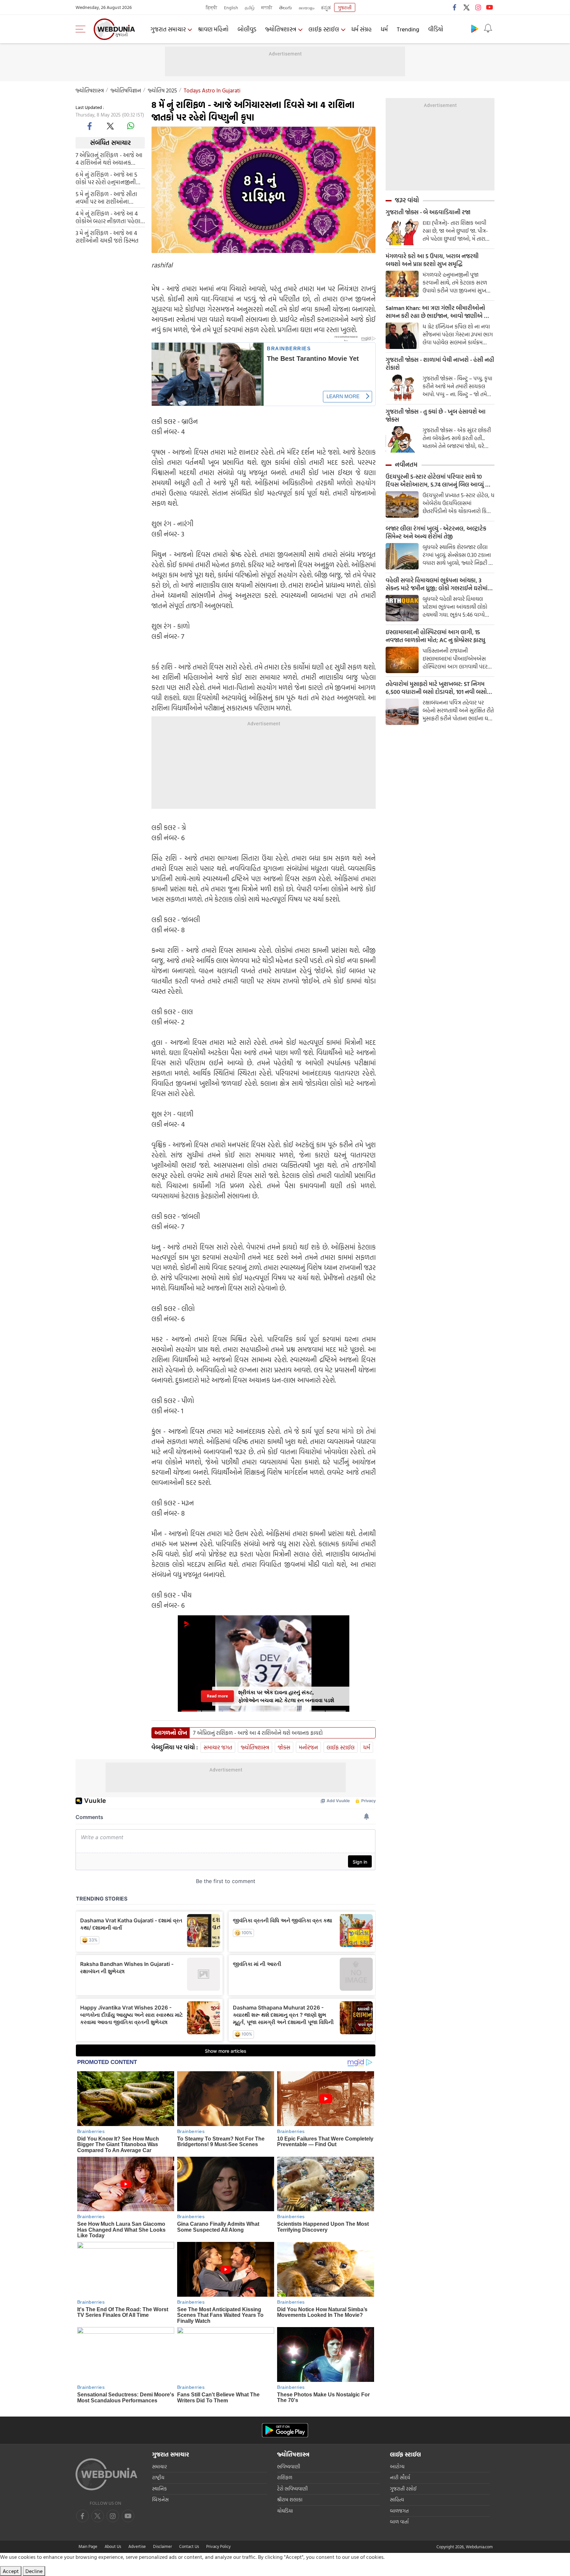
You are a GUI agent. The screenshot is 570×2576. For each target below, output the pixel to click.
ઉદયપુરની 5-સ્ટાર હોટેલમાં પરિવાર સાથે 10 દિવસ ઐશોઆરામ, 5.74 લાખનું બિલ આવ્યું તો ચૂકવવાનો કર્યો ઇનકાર (438, 481)
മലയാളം (306, 7)
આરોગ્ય (397, 2467)
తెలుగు (285, 7)
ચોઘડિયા (285, 2511)
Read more (217, 1696)
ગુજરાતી (345, 7)
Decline (34, 2571)
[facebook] (455, 7)
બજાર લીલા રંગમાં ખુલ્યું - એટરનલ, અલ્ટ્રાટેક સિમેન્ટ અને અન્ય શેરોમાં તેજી (436, 532)
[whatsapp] (131, 126)
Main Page (88, 2546)
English (231, 7)
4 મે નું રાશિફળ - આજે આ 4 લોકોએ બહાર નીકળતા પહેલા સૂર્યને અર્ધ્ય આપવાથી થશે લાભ (110, 217)
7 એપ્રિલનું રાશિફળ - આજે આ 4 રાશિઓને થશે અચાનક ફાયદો (109, 158)
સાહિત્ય (397, 2500)
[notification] (488, 28)
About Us (113, 2546)
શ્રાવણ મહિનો (213, 29)
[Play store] (475, 28)
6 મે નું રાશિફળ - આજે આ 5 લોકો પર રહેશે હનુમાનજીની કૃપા (106, 178)
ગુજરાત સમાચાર (168, 29)
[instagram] (478, 7)
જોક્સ (284, 1747)
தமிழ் (250, 7)
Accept (11, 2571)
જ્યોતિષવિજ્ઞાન (126, 90)
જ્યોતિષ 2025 (162, 90)
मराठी (267, 7)
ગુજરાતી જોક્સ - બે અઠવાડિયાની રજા (428, 212)
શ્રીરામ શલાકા (290, 2500)
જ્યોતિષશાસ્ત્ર (281, 29)
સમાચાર (159, 2467)
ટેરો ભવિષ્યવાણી (292, 2489)
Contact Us (189, 2546)
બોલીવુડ (247, 29)
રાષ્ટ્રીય (158, 2477)
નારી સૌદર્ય (400, 2477)
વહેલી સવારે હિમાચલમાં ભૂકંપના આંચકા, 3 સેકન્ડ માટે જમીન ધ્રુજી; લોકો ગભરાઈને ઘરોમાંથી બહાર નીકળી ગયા (439, 584)
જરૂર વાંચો (407, 200)
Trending (408, 29)
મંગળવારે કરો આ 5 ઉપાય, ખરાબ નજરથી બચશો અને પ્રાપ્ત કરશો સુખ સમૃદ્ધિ (432, 260)
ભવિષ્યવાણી (289, 2467)
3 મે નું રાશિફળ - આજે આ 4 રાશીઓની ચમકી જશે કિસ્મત (107, 236)
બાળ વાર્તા (399, 2522)
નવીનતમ (406, 464)
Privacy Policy (218, 2546)
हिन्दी (212, 7)
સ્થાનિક (159, 2489)
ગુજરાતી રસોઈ (403, 2489)
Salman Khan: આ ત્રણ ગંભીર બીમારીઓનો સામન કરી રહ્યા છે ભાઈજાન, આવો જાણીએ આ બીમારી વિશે (438, 312)
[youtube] (490, 7)
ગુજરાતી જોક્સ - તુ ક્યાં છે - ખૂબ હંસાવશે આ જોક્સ (436, 416)
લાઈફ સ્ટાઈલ (324, 29)
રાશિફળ (285, 2477)
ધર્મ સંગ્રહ (362, 29)
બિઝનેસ (160, 2500)
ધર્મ (384, 29)
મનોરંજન (308, 1747)
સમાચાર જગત (218, 1747)
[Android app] (285, 2430)
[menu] (82, 29)
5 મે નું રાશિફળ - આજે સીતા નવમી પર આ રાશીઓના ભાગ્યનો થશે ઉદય (106, 197)
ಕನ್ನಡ (326, 7)
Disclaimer (162, 2546)
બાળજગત (399, 2511)
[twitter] (466, 7)
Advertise (137, 2546)
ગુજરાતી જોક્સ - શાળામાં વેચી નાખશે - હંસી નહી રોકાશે (440, 364)
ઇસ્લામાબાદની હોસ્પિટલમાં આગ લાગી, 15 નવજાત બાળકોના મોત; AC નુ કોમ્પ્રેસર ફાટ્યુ (435, 636)
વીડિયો (436, 29)
